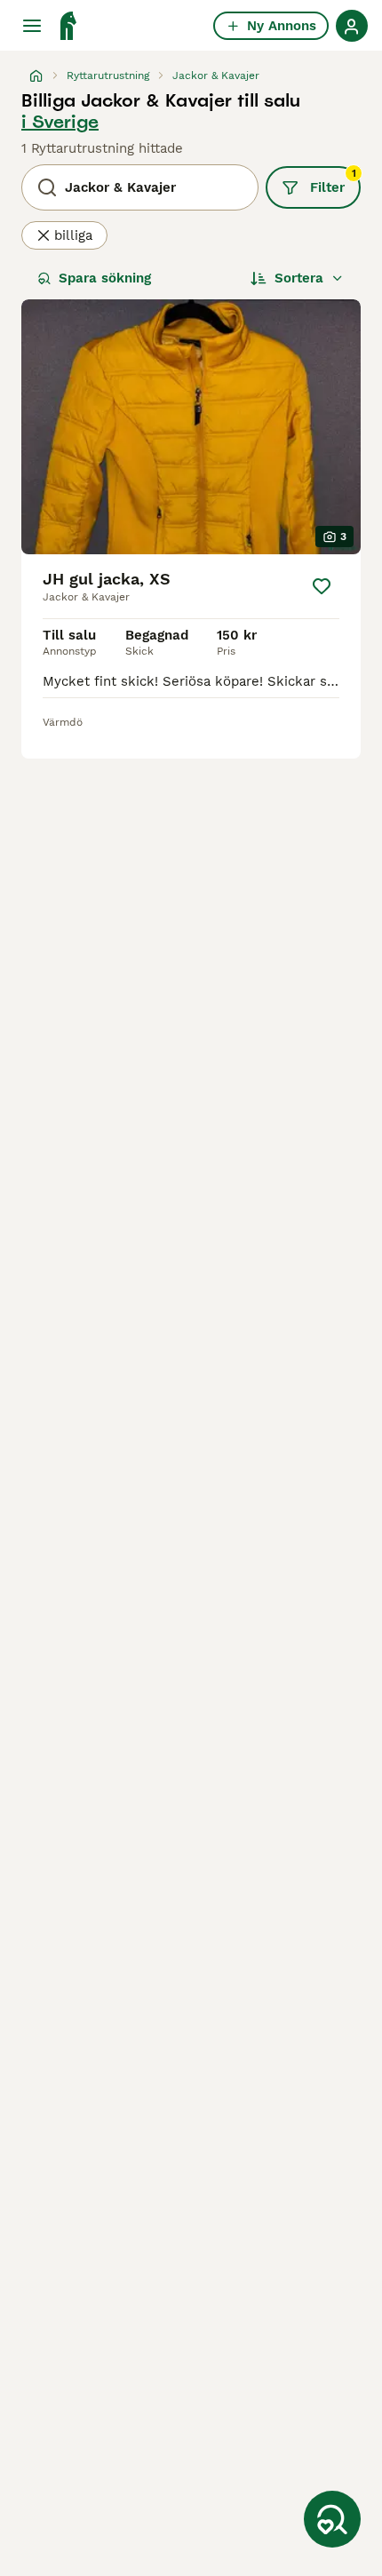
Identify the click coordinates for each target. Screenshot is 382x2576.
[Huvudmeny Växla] (32, 26)
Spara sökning (105, 278)
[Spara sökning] (332, 2519)
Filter (333, 181)
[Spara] (322, 586)
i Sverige (60, 122)
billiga (73, 235)
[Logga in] (352, 26)
